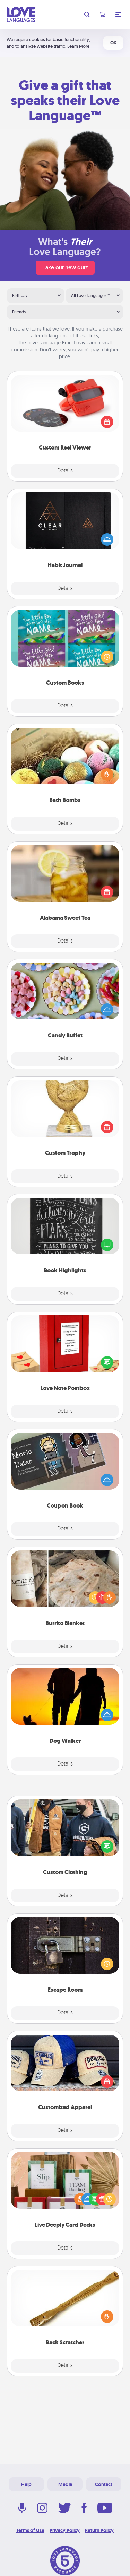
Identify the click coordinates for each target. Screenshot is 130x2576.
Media (65, 2484)
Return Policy (99, 2530)
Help (26, 2484)
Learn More (78, 46)
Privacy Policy (65, 2530)
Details (65, 471)
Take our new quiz (65, 267)
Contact (104, 2484)
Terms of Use (30, 2530)
